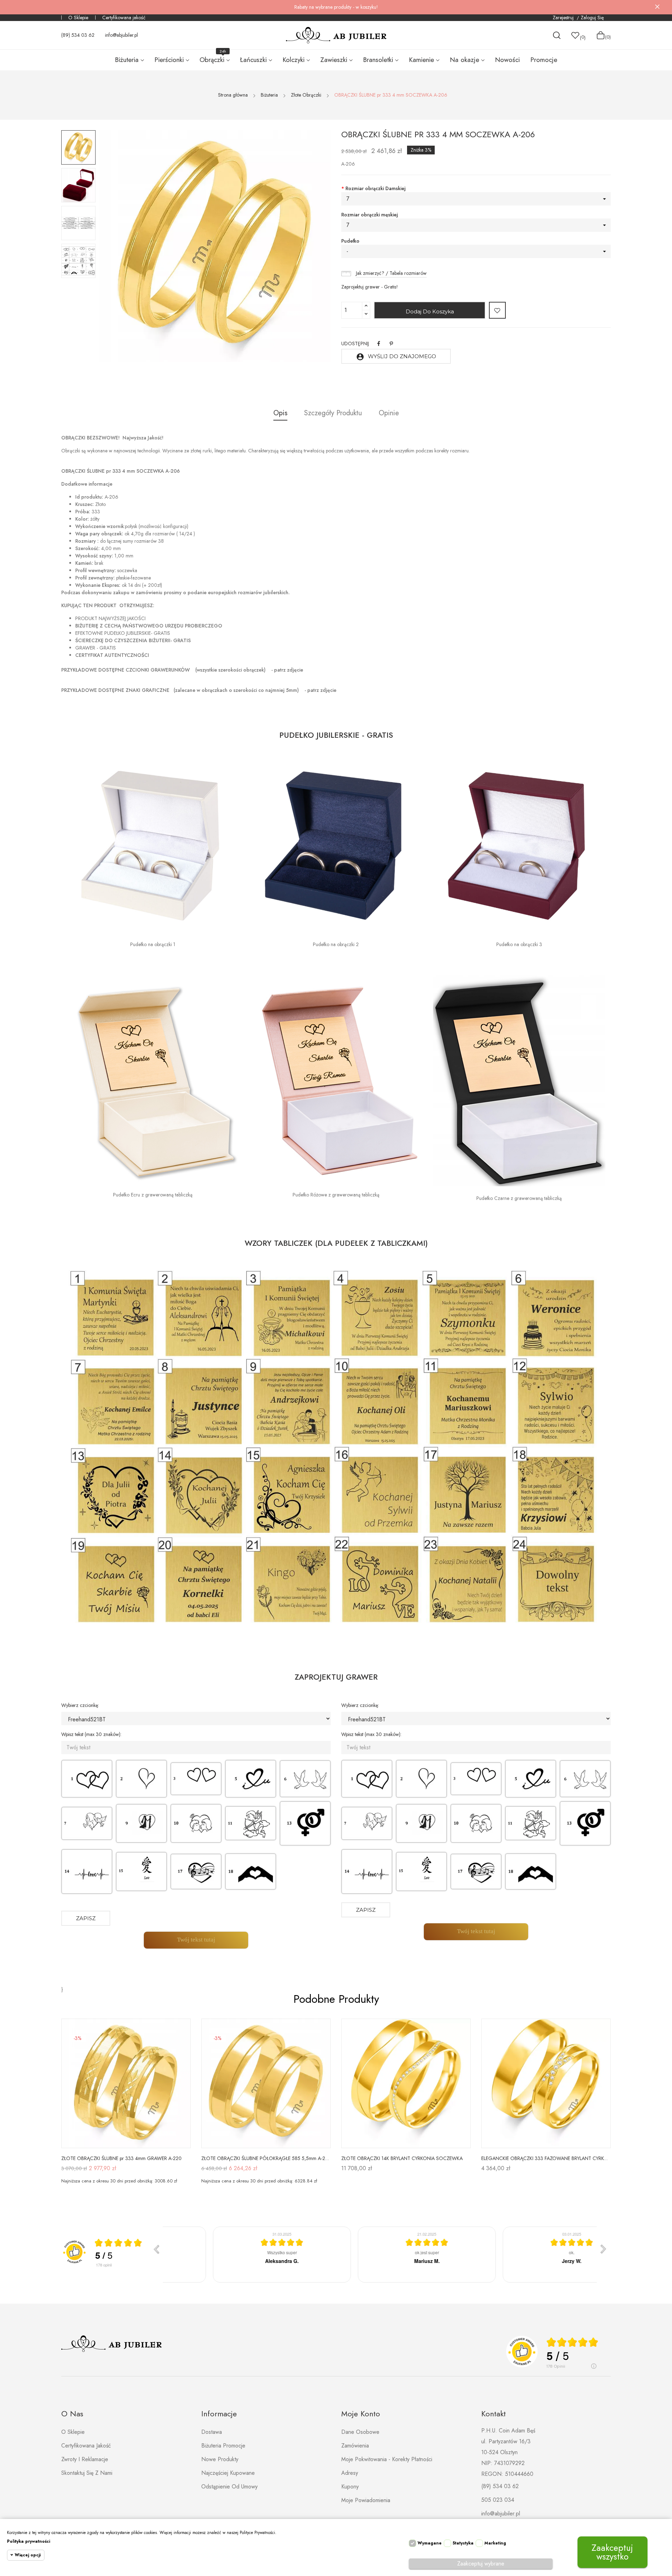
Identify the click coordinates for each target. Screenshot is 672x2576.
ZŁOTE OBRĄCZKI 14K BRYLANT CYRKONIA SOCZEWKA (402, 2158)
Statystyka (463, 2543)
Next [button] (306, 247)
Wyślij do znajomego (396, 357)
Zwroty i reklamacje (85, 2459)
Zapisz (86, 1918)
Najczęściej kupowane (228, 2473)
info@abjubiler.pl (121, 35)
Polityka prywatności (29, 2541)
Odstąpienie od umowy (229, 2487)
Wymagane (430, 2543)
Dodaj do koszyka (430, 311)
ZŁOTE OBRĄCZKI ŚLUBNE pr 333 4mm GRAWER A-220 (121, 2158)
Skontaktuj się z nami (87, 2473)
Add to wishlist (497, 310)
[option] (78, 147)
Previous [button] (124, 247)
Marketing (495, 2543)
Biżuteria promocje (223, 2446)
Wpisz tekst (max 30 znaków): (91, 1734)
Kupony (350, 2487)
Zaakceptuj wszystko (612, 2552)
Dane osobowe (360, 2432)
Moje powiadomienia (366, 2500)
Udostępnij (379, 343)
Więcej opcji (28, 2555)
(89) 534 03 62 (78, 35)
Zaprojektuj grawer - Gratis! (370, 287)
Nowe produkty (220, 2459)
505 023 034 (498, 2500)
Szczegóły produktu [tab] (333, 413)
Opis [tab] (280, 413)
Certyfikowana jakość (124, 18)
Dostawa (212, 2432)
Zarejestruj (564, 18)
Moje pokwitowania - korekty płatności (387, 2459)
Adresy (350, 2473)
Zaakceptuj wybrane (481, 2564)
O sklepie (73, 2432)
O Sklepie (78, 18)
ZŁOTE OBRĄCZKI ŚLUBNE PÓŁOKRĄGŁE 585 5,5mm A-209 (266, 2158)
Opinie (389, 413)
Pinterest (391, 343)
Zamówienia (355, 2446)
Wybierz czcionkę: (80, 1705)
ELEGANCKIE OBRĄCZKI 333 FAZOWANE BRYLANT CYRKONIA (546, 2158)
